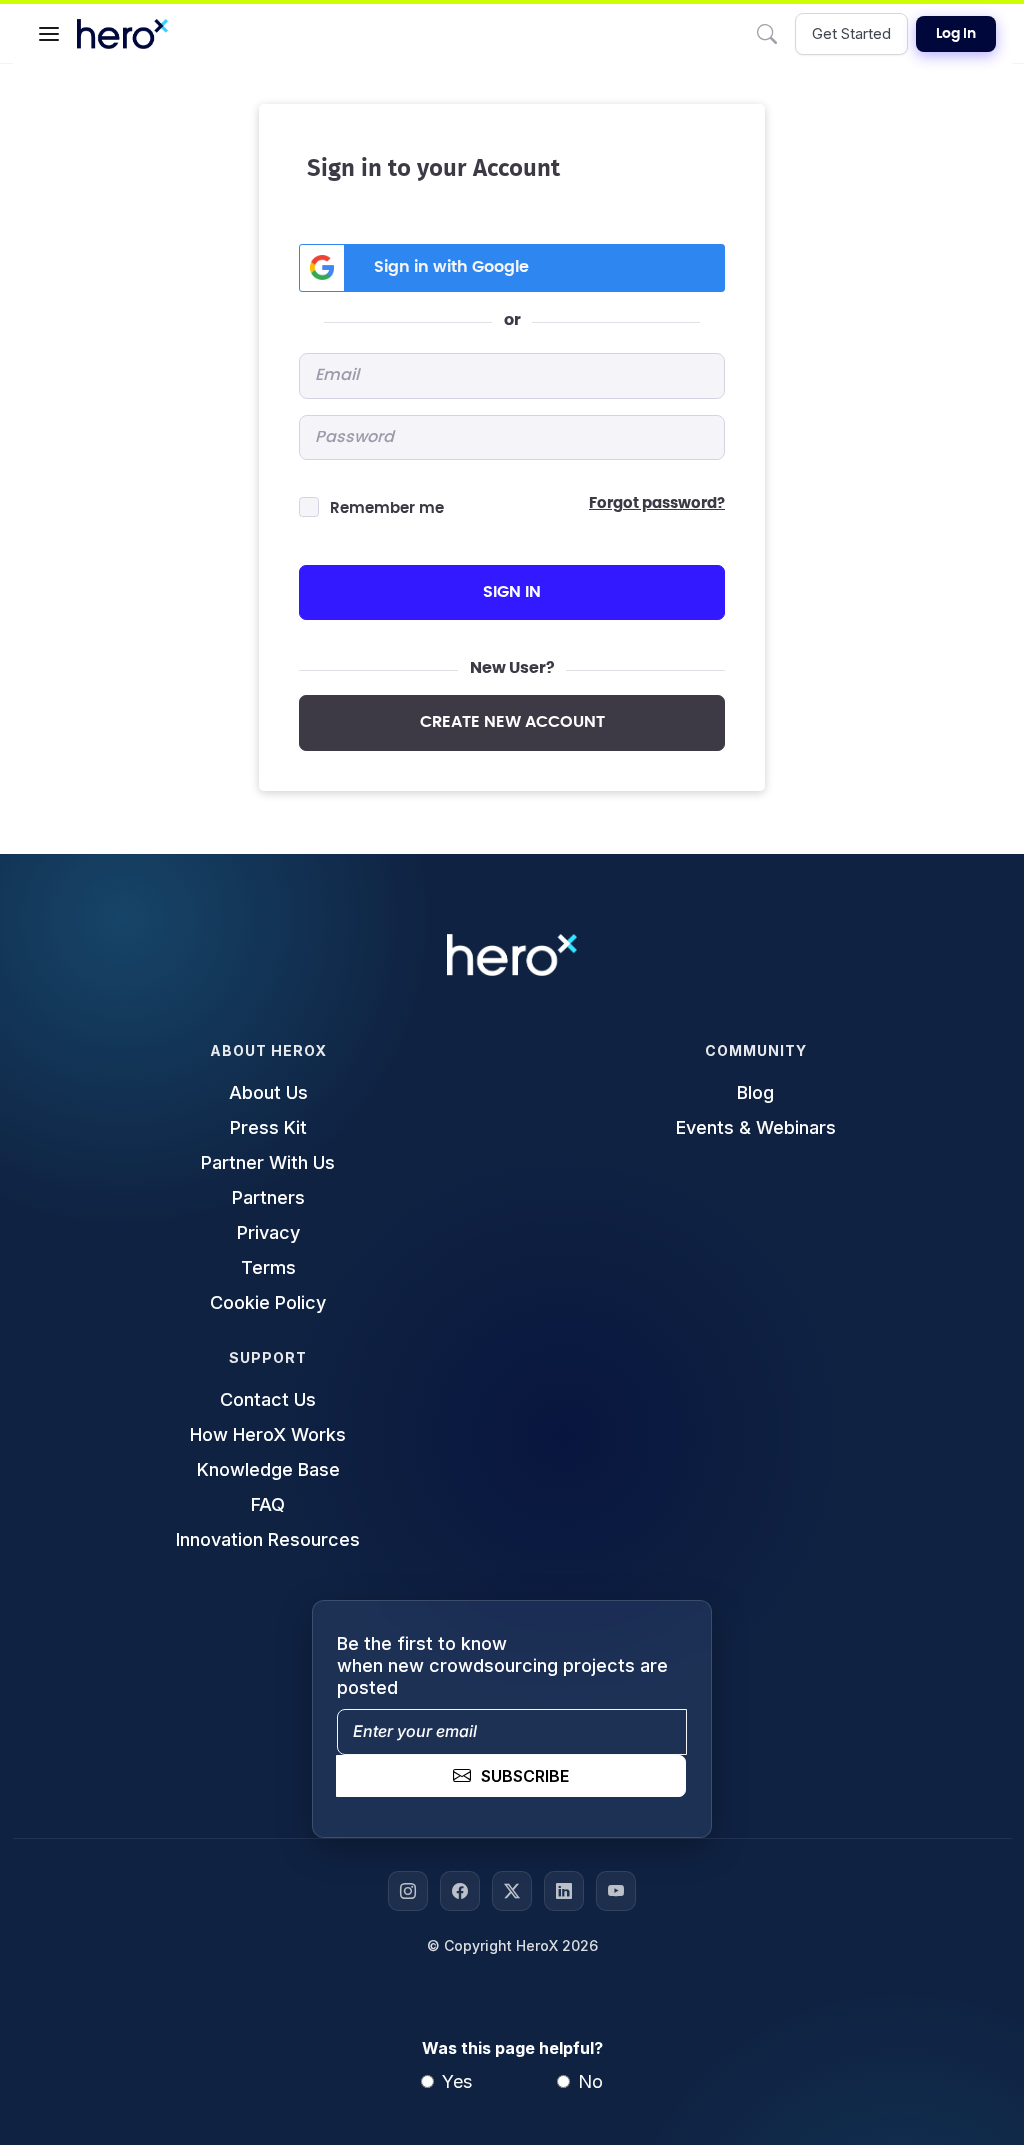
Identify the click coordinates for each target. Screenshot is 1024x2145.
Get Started (851, 33)
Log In (956, 34)
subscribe (525, 1776)
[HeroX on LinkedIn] (564, 1891)
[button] (49, 34)
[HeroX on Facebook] (460, 1891)
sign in (512, 592)
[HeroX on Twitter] (512, 1891)
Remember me (387, 508)
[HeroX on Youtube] (616, 1891)
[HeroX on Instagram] (408, 1891)
